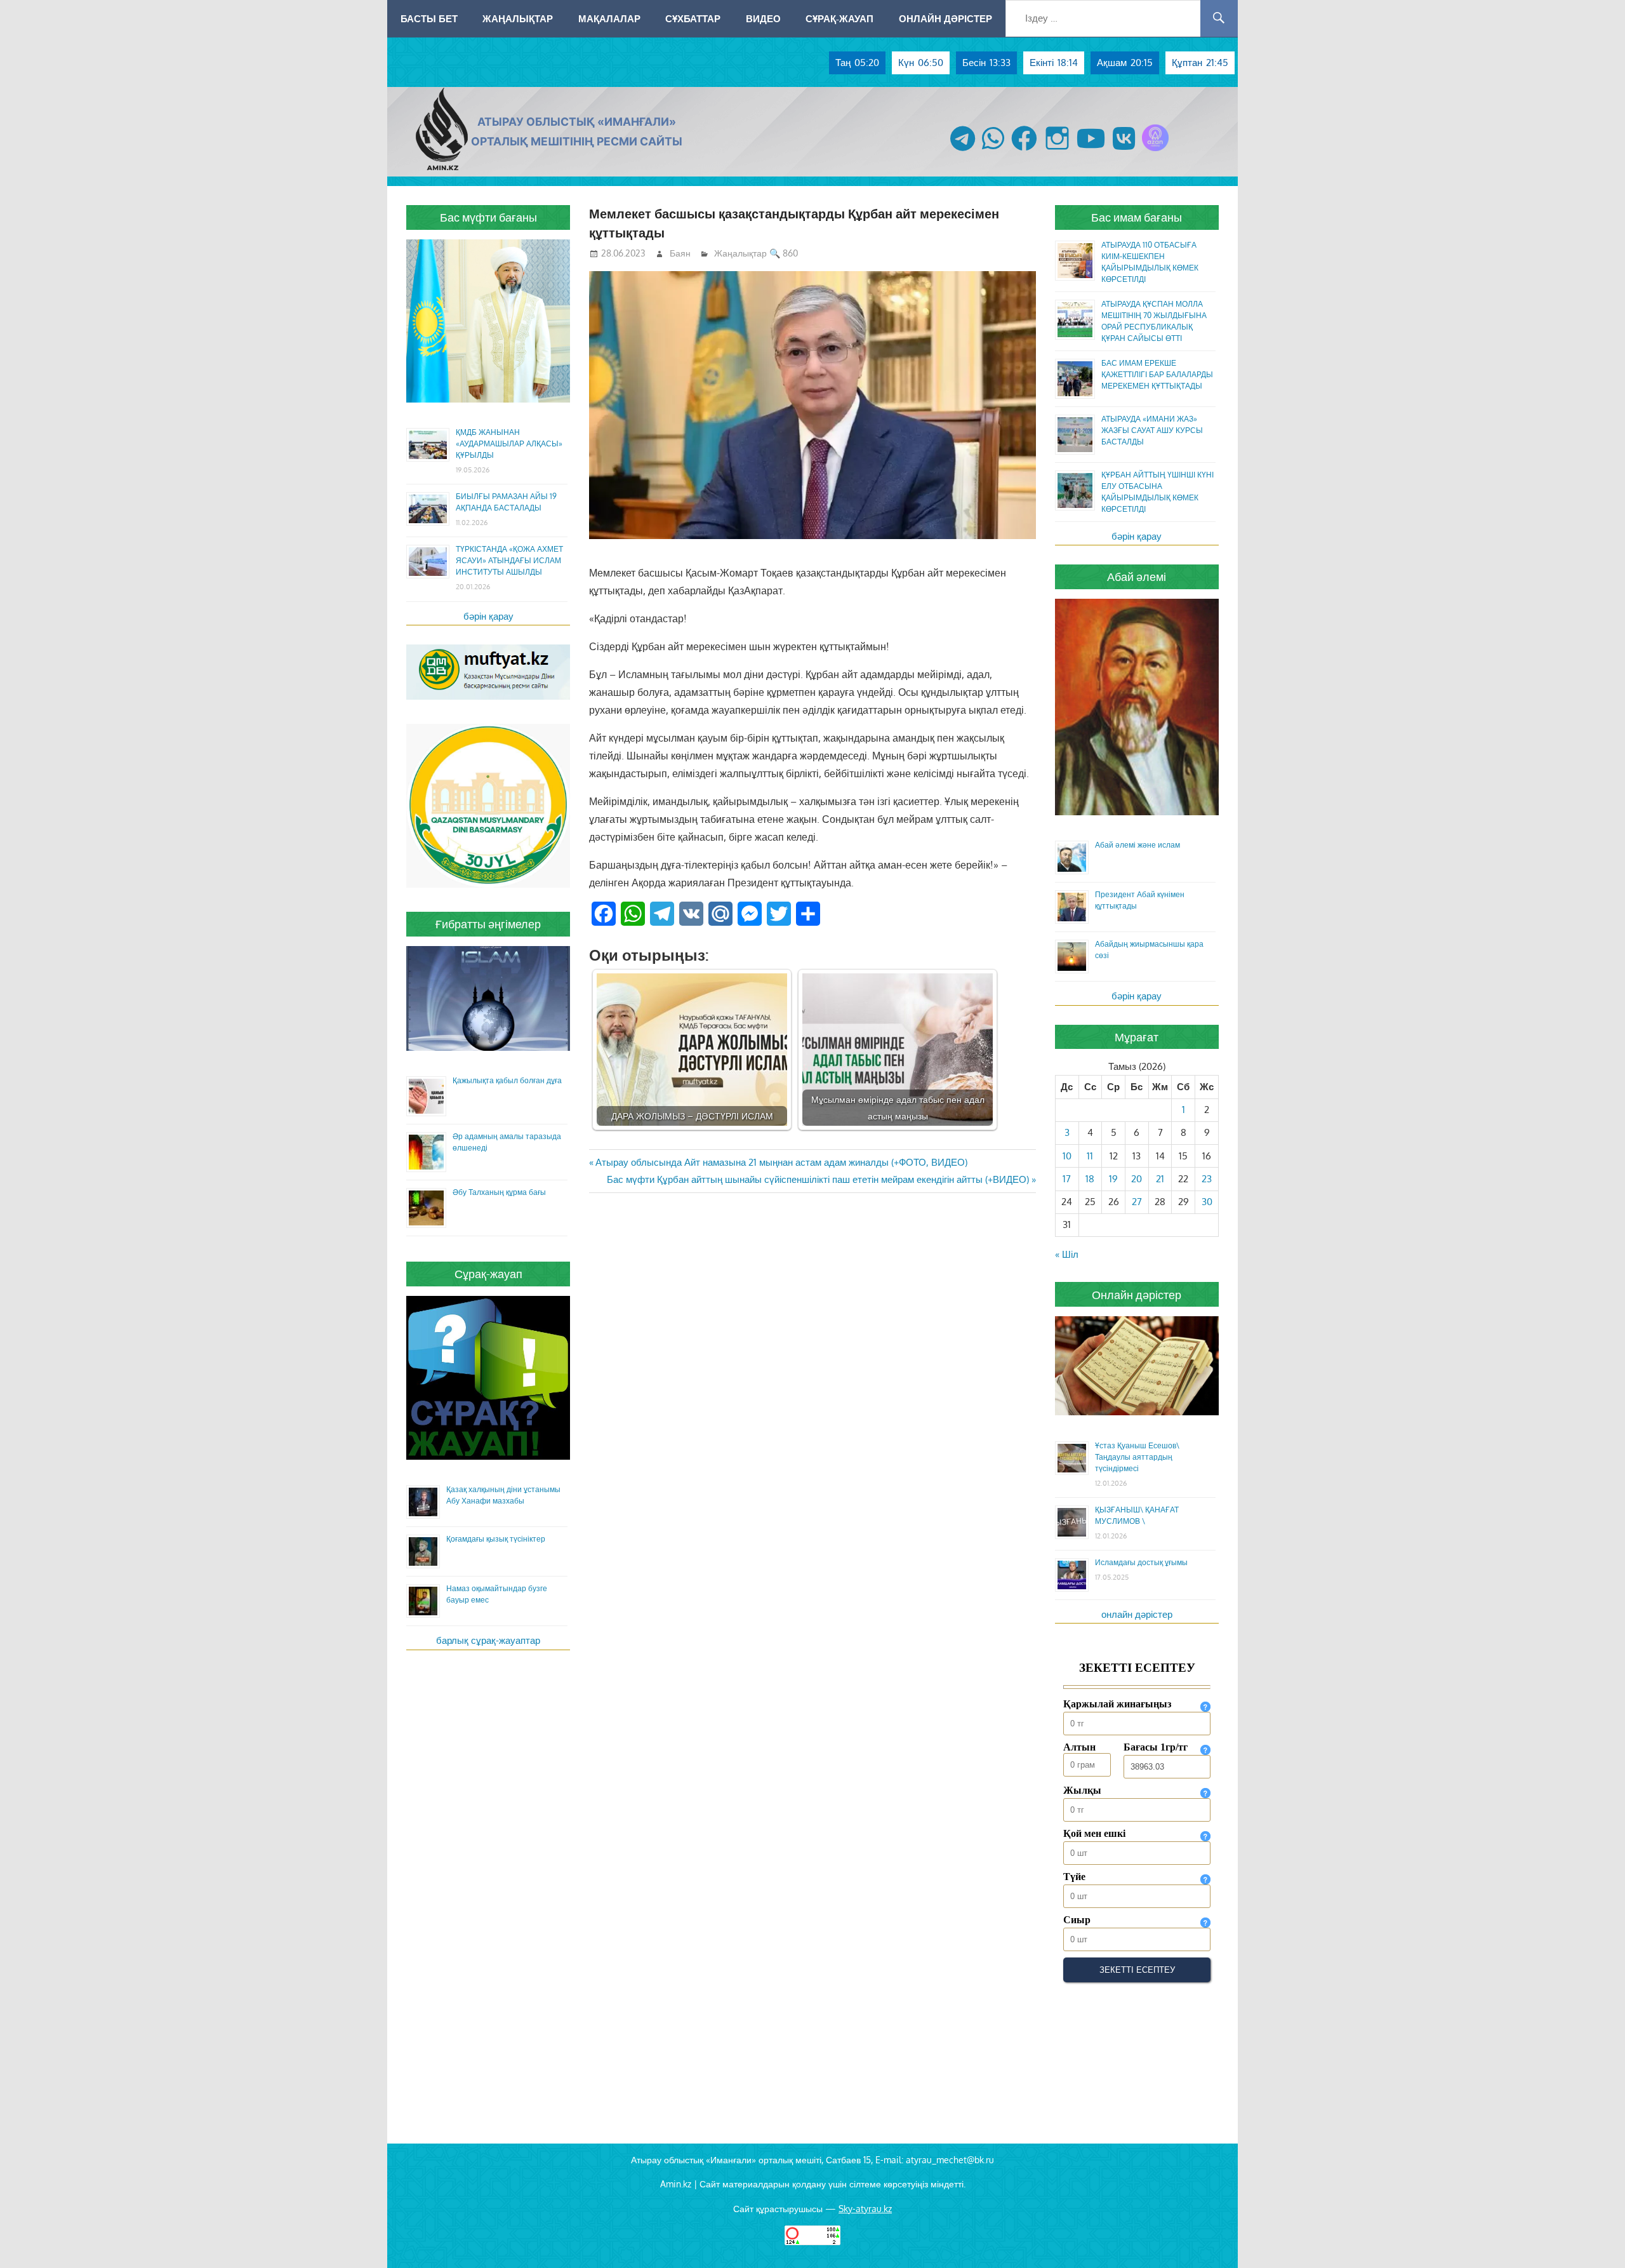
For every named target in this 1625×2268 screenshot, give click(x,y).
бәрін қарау (488, 616)
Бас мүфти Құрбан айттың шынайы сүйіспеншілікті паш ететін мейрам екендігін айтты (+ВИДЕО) (818, 1179)
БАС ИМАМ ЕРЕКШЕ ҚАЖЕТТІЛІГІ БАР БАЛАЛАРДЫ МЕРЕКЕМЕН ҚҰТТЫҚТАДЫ (1157, 374)
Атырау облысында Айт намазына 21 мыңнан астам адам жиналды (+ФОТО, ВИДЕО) (781, 1162)
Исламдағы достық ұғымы (1141, 1562)
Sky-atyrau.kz (865, 2209)
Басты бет (429, 18)
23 (1207, 1179)
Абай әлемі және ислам (1137, 845)
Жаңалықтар (518, 18)
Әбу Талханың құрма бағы (499, 1192)
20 (1137, 1179)
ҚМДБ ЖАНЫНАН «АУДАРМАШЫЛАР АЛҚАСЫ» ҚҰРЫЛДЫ (509, 444)
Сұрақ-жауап (839, 18)
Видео (763, 18)
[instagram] (1057, 151)
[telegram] (963, 151)
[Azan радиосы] (1155, 151)
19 (1113, 1179)
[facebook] (1024, 151)
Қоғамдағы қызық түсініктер (496, 1539)
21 (1160, 1179)
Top (1595, 2238)
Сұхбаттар (693, 18)
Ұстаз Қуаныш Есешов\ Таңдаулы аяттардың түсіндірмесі (1137, 1457)
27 (1137, 1202)
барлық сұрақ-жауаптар (488, 1640)
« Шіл (1067, 1254)
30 (1207, 1202)
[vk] (1124, 151)
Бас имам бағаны (1137, 217)
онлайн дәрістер (1137, 1614)
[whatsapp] (993, 151)
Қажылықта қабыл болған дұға (507, 1080)
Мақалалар (609, 18)
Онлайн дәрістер (945, 18)
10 (1067, 1156)
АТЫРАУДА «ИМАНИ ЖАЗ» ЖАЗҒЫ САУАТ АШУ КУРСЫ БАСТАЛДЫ (1152, 430)
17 (1067, 1179)
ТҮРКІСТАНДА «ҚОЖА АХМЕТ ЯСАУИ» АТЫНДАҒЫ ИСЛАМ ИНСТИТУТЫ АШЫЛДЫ (509, 560)
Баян (680, 253)
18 (1090, 1179)
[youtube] (1091, 151)
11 (1090, 1156)
